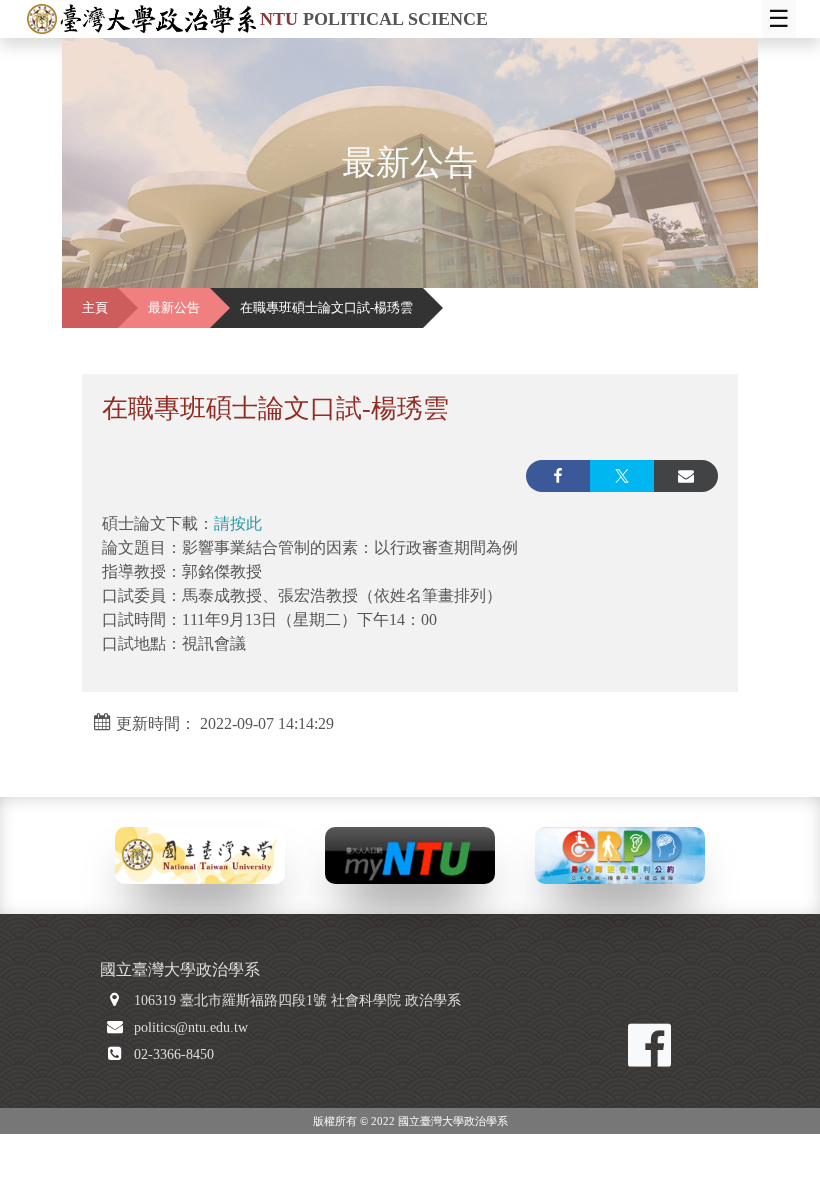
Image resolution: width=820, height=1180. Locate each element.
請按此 (238, 523)
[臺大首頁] (200, 853)
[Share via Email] (686, 476)
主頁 (95, 308)
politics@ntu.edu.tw (191, 1027)
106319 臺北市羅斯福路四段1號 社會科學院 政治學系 (297, 1000)
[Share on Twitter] (622, 476)
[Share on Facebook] (558, 476)
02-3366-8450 (174, 1054)
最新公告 (174, 308)
